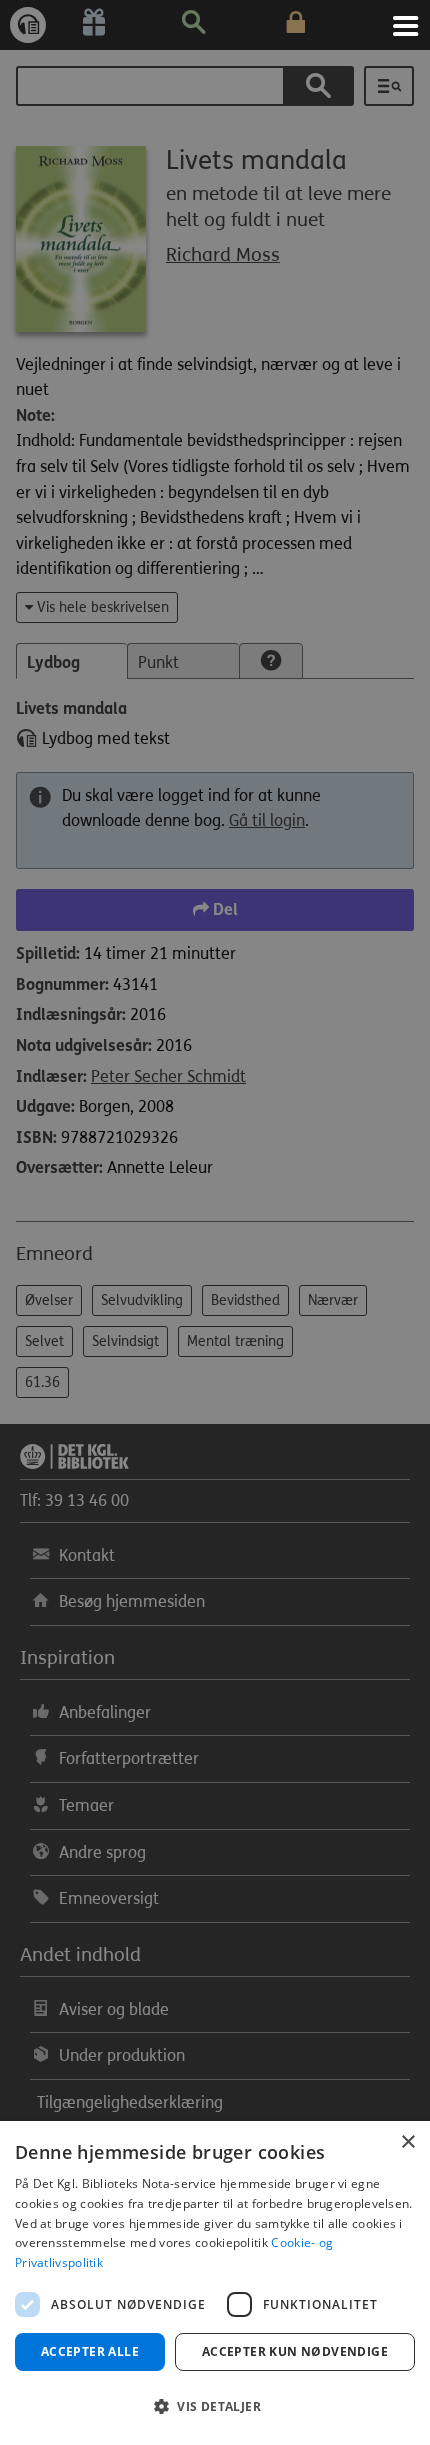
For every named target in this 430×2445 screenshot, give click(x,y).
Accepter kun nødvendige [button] (295, 2351)
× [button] (407, 2142)
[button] (215, 2407)
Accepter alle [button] (90, 2351)
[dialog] (215, 2283)
